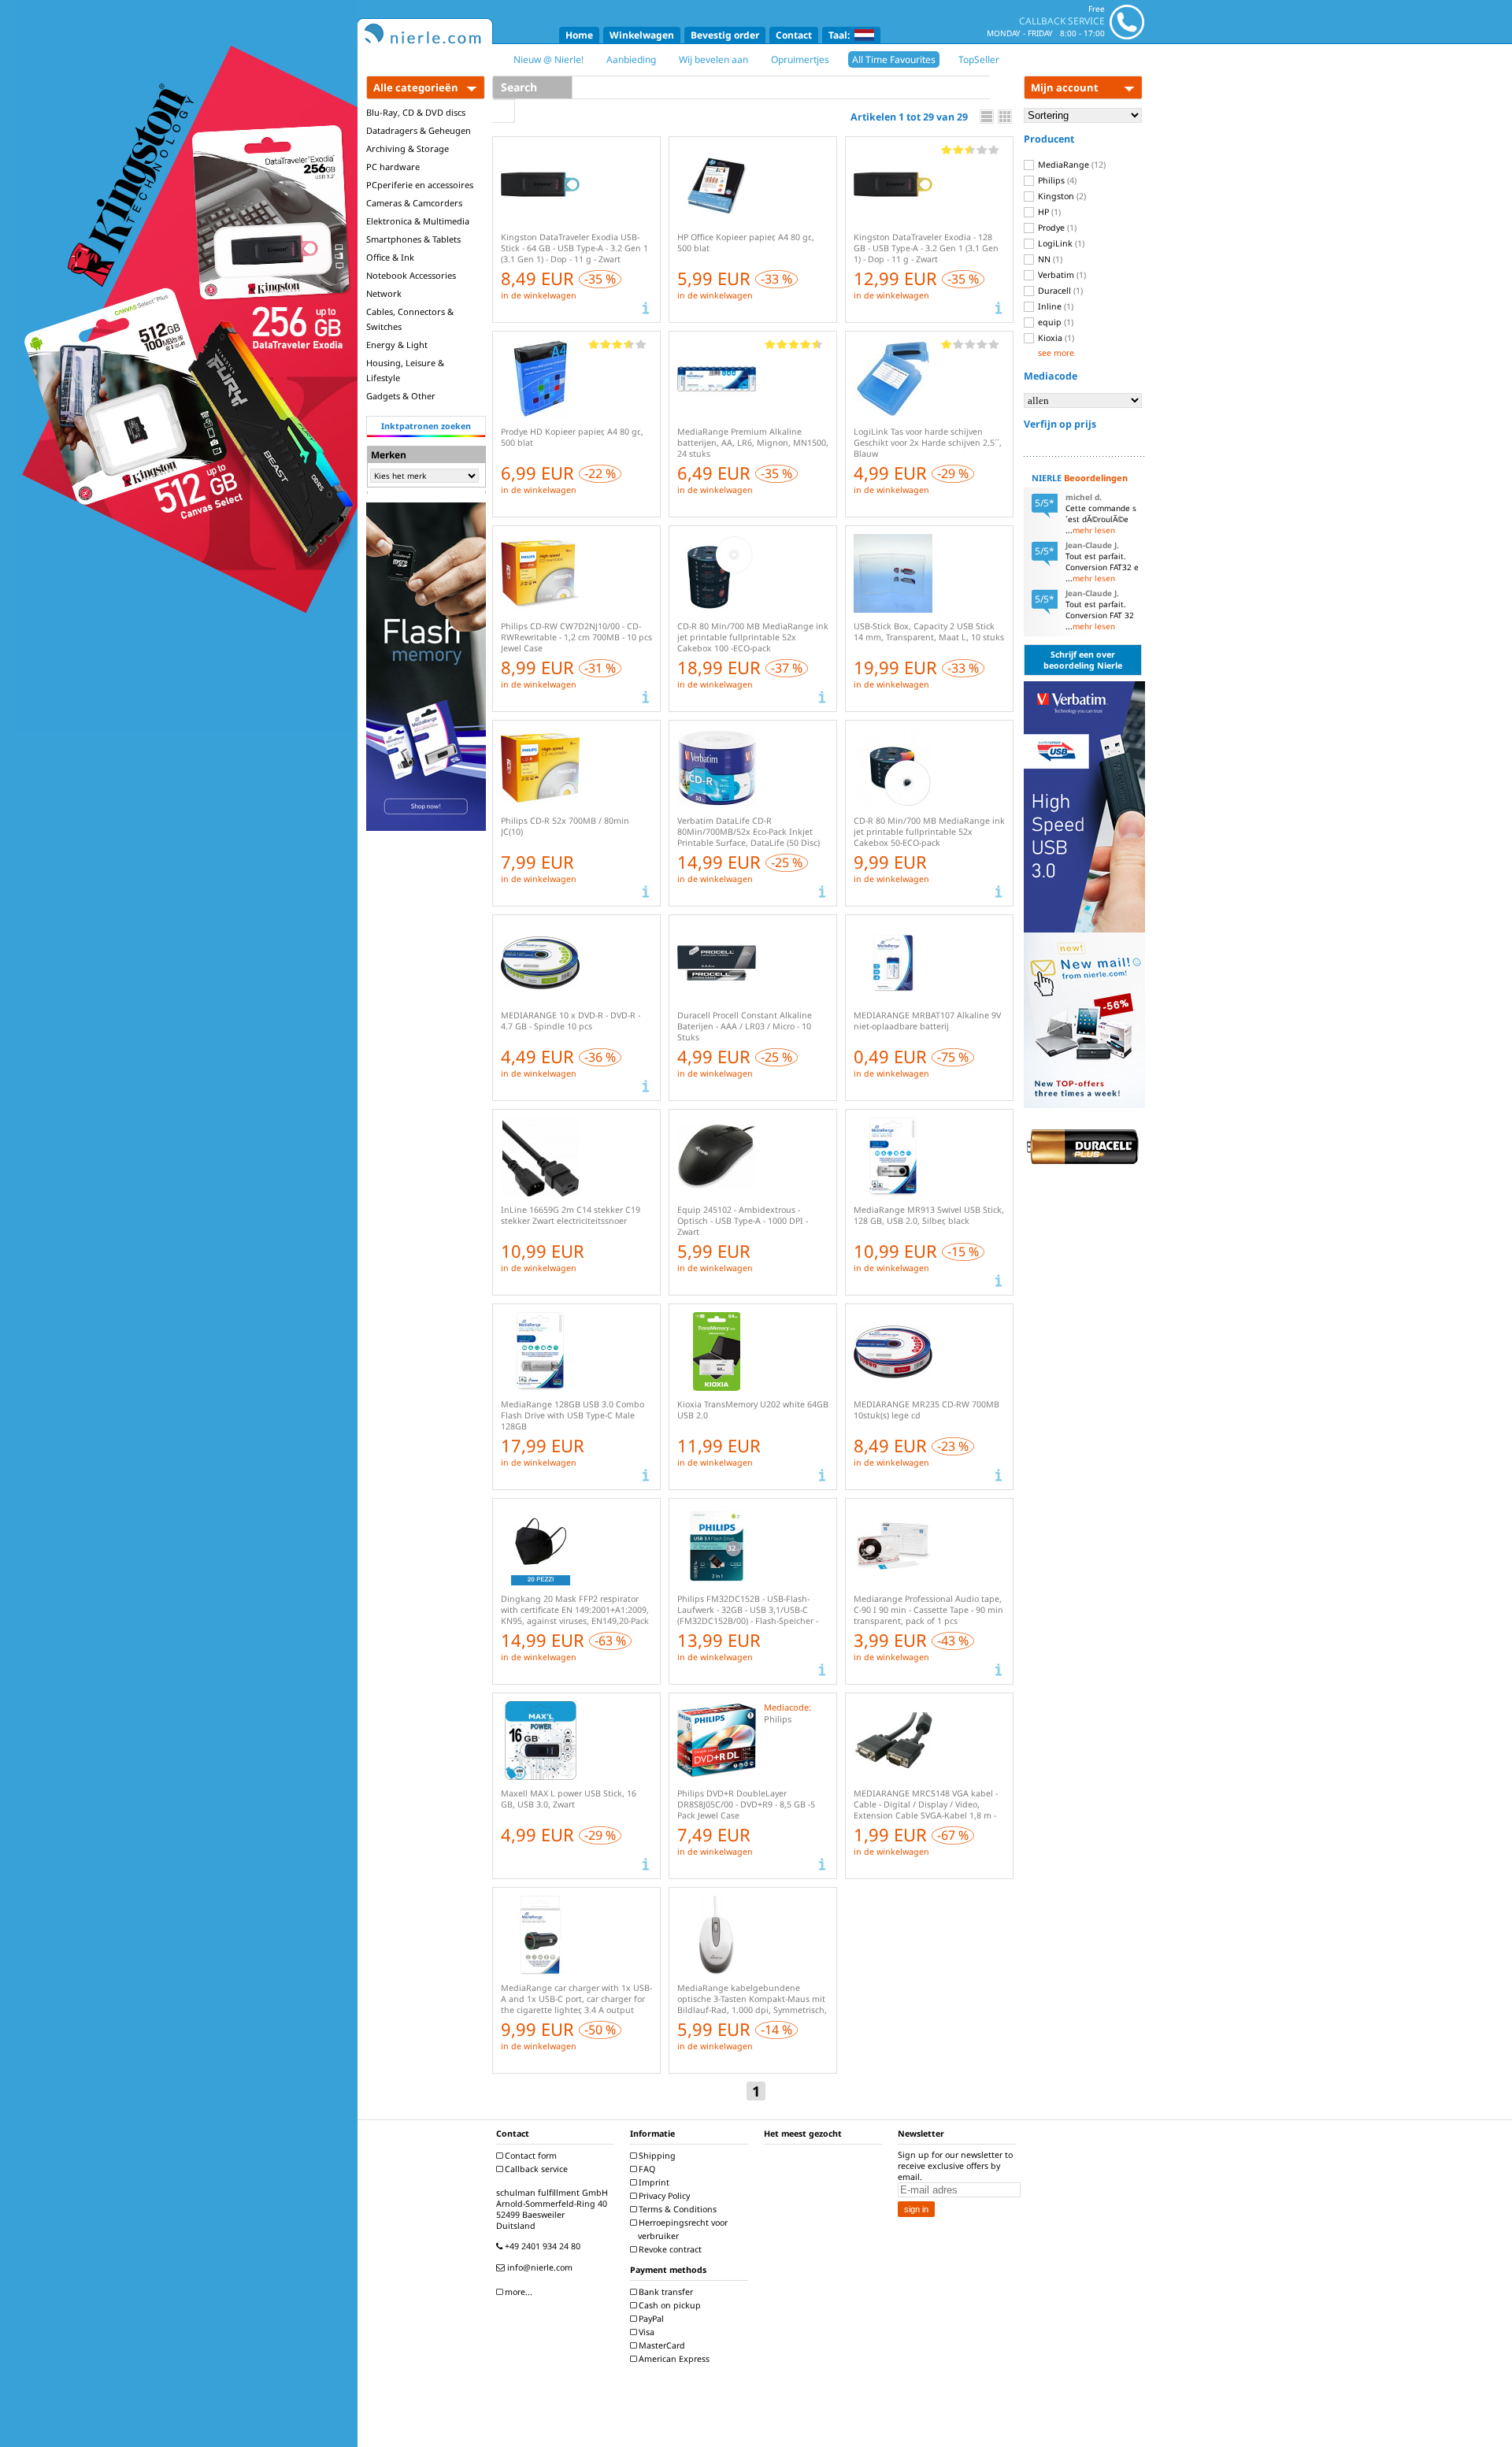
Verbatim (1061, 275)
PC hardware (393, 167)
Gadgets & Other (401, 396)
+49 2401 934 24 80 (541, 2246)
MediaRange (1071, 165)
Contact (794, 35)
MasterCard (661, 2345)
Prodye (1056, 228)
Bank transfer (665, 2292)
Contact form (530, 2156)
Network (384, 293)
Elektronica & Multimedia (418, 221)
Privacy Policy (663, 2196)
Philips (1056, 180)
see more (1056, 353)
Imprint (653, 2182)
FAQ (646, 2169)
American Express (673, 2359)
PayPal (650, 2319)
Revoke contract (669, 2249)
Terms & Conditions (676, 2209)
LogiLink (1060, 243)
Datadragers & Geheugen (419, 130)
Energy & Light (397, 345)
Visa (645, 2332)
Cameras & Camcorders (414, 203)
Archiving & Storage (408, 148)
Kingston (1061, 196)
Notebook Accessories (411, 275)
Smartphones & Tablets (413, 239)
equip (1054, 322)
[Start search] (504, 111)
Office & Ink (390, 257)
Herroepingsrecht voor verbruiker (682, 2229)
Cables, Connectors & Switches (410, 319)
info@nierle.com (539, 2267)
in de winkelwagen (539, 295)
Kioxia (1055, 338)
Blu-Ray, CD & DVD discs (416, 112)
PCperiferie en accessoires (420, 185)
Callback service (535, 2169)
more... (517, 2292)
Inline (1054, 306)
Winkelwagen (642, 35)
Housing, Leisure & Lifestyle (405, 370)
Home (579, 35)
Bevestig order (725, 35)
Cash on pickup (669, 2305)
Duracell (1059, 291)
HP (1048, 212)
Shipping (656, 2156)
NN (1049, 259)
